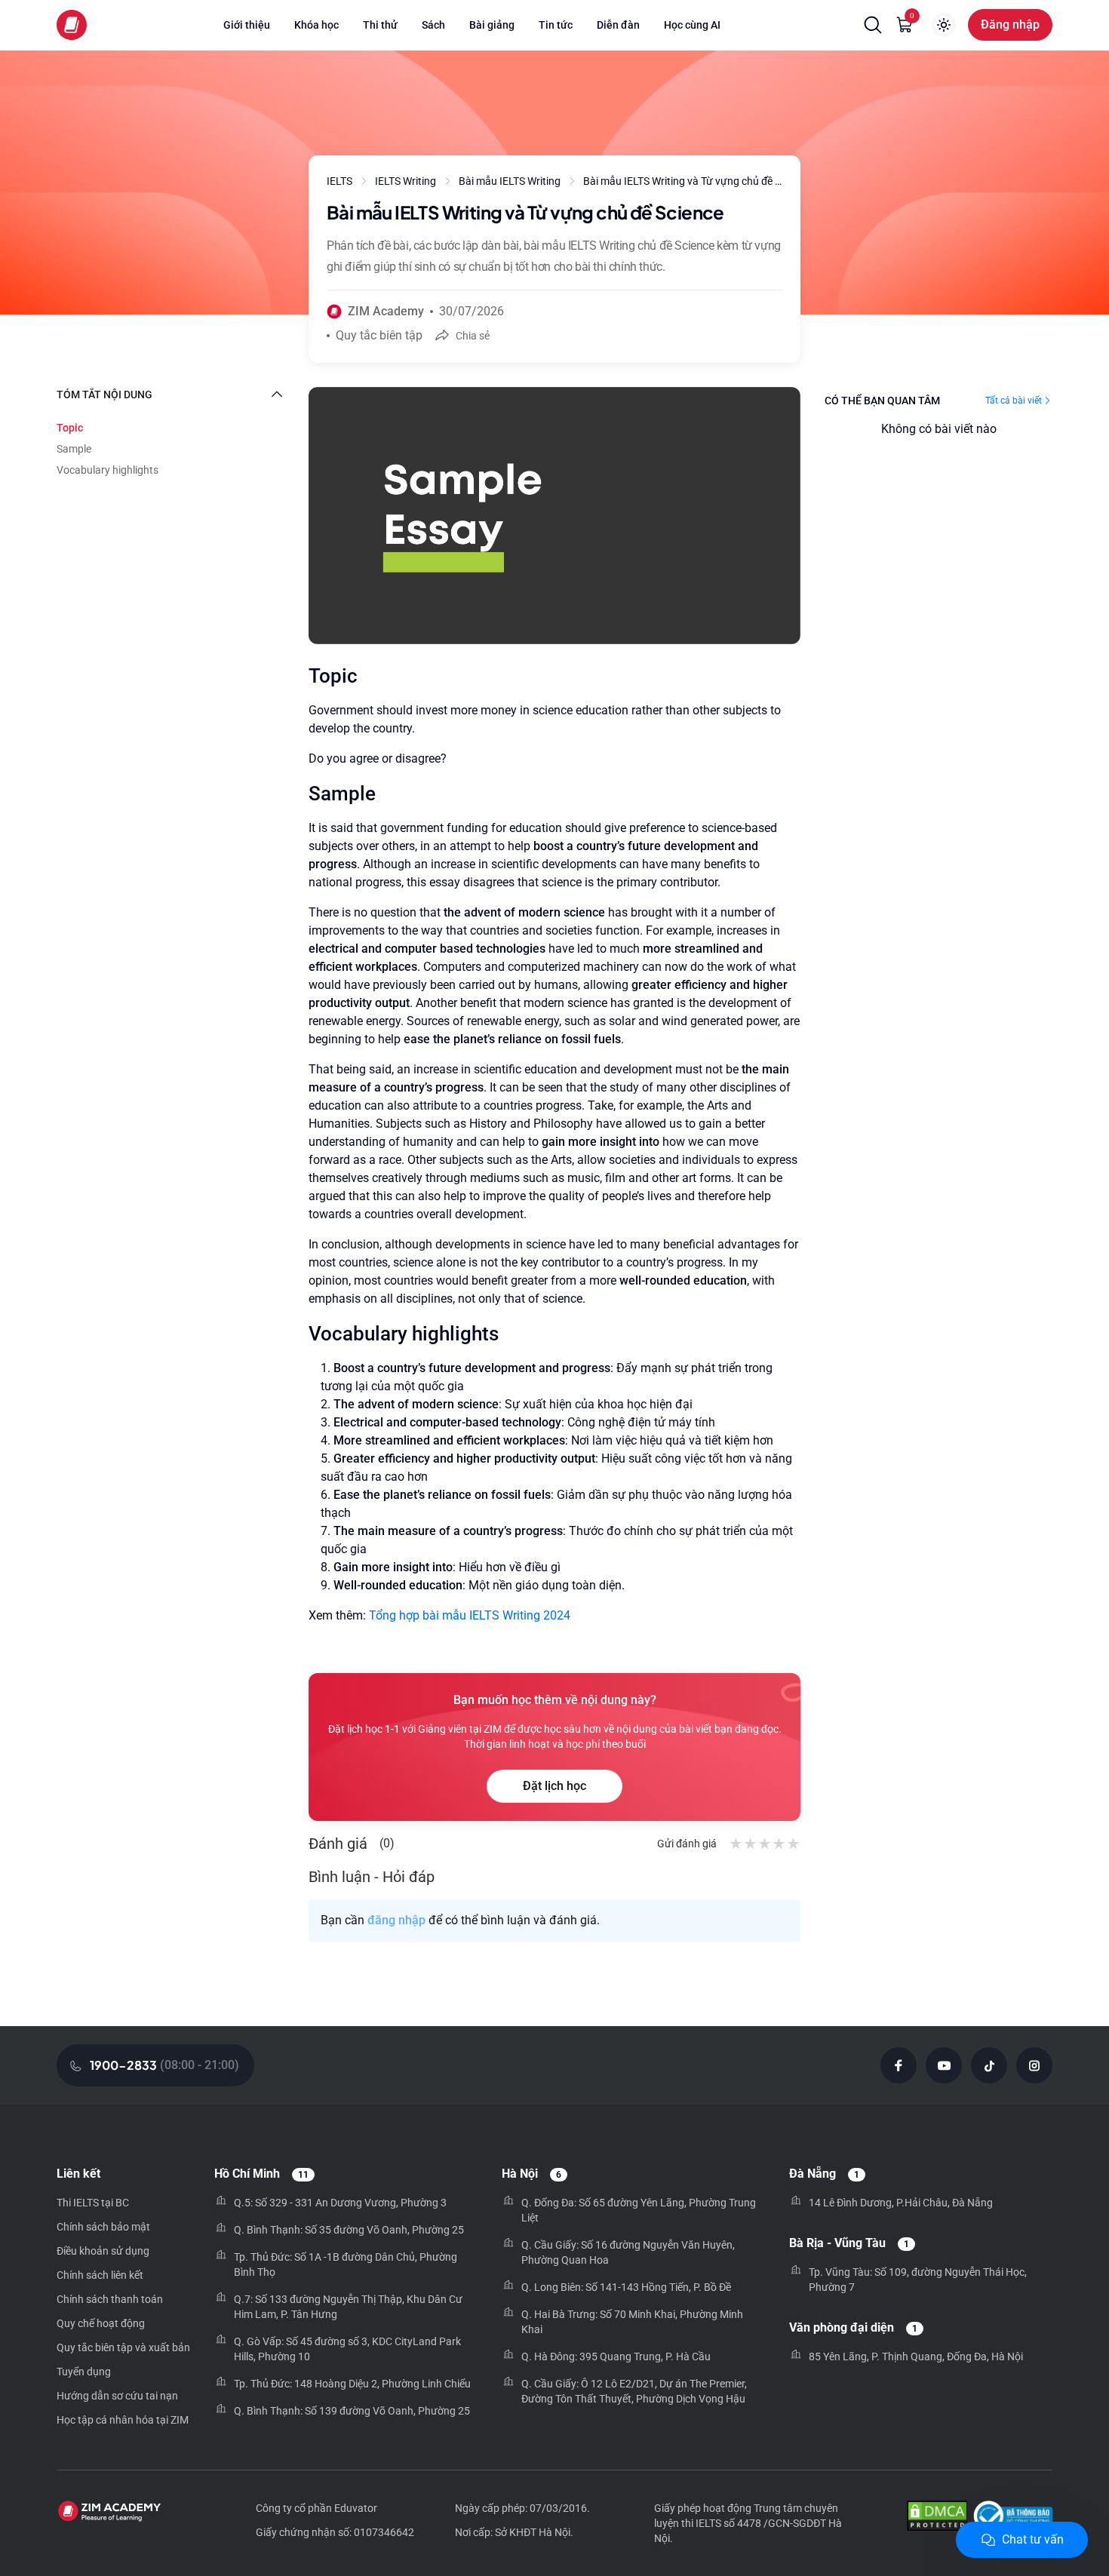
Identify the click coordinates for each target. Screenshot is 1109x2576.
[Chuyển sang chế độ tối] (944, 25)
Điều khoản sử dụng (103, 2251)
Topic (70, 428)
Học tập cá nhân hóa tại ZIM (123, 2420)
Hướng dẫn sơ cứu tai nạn (117, 2396)
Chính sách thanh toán (110, 2299)
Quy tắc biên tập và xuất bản (123, 2347)
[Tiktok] (989, 2065)
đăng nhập (396, 1920)
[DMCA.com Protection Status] (937, 2518)
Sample (74, 449)
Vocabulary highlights (108, 470)
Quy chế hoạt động (101, 2323)
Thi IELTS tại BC (93, 2203)
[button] (873, 25)
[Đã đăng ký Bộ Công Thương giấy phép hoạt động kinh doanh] (1013, 2518)
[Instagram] (1034, 2065)
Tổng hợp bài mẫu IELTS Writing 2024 (470, 1615)
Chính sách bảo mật (103, 2227)
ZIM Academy (386, 311)
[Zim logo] (72, 25)
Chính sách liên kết (100, 2275)
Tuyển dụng (84, 2372)
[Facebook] (899, 2065)
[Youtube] (944, 2065)
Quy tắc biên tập (379, 335)
